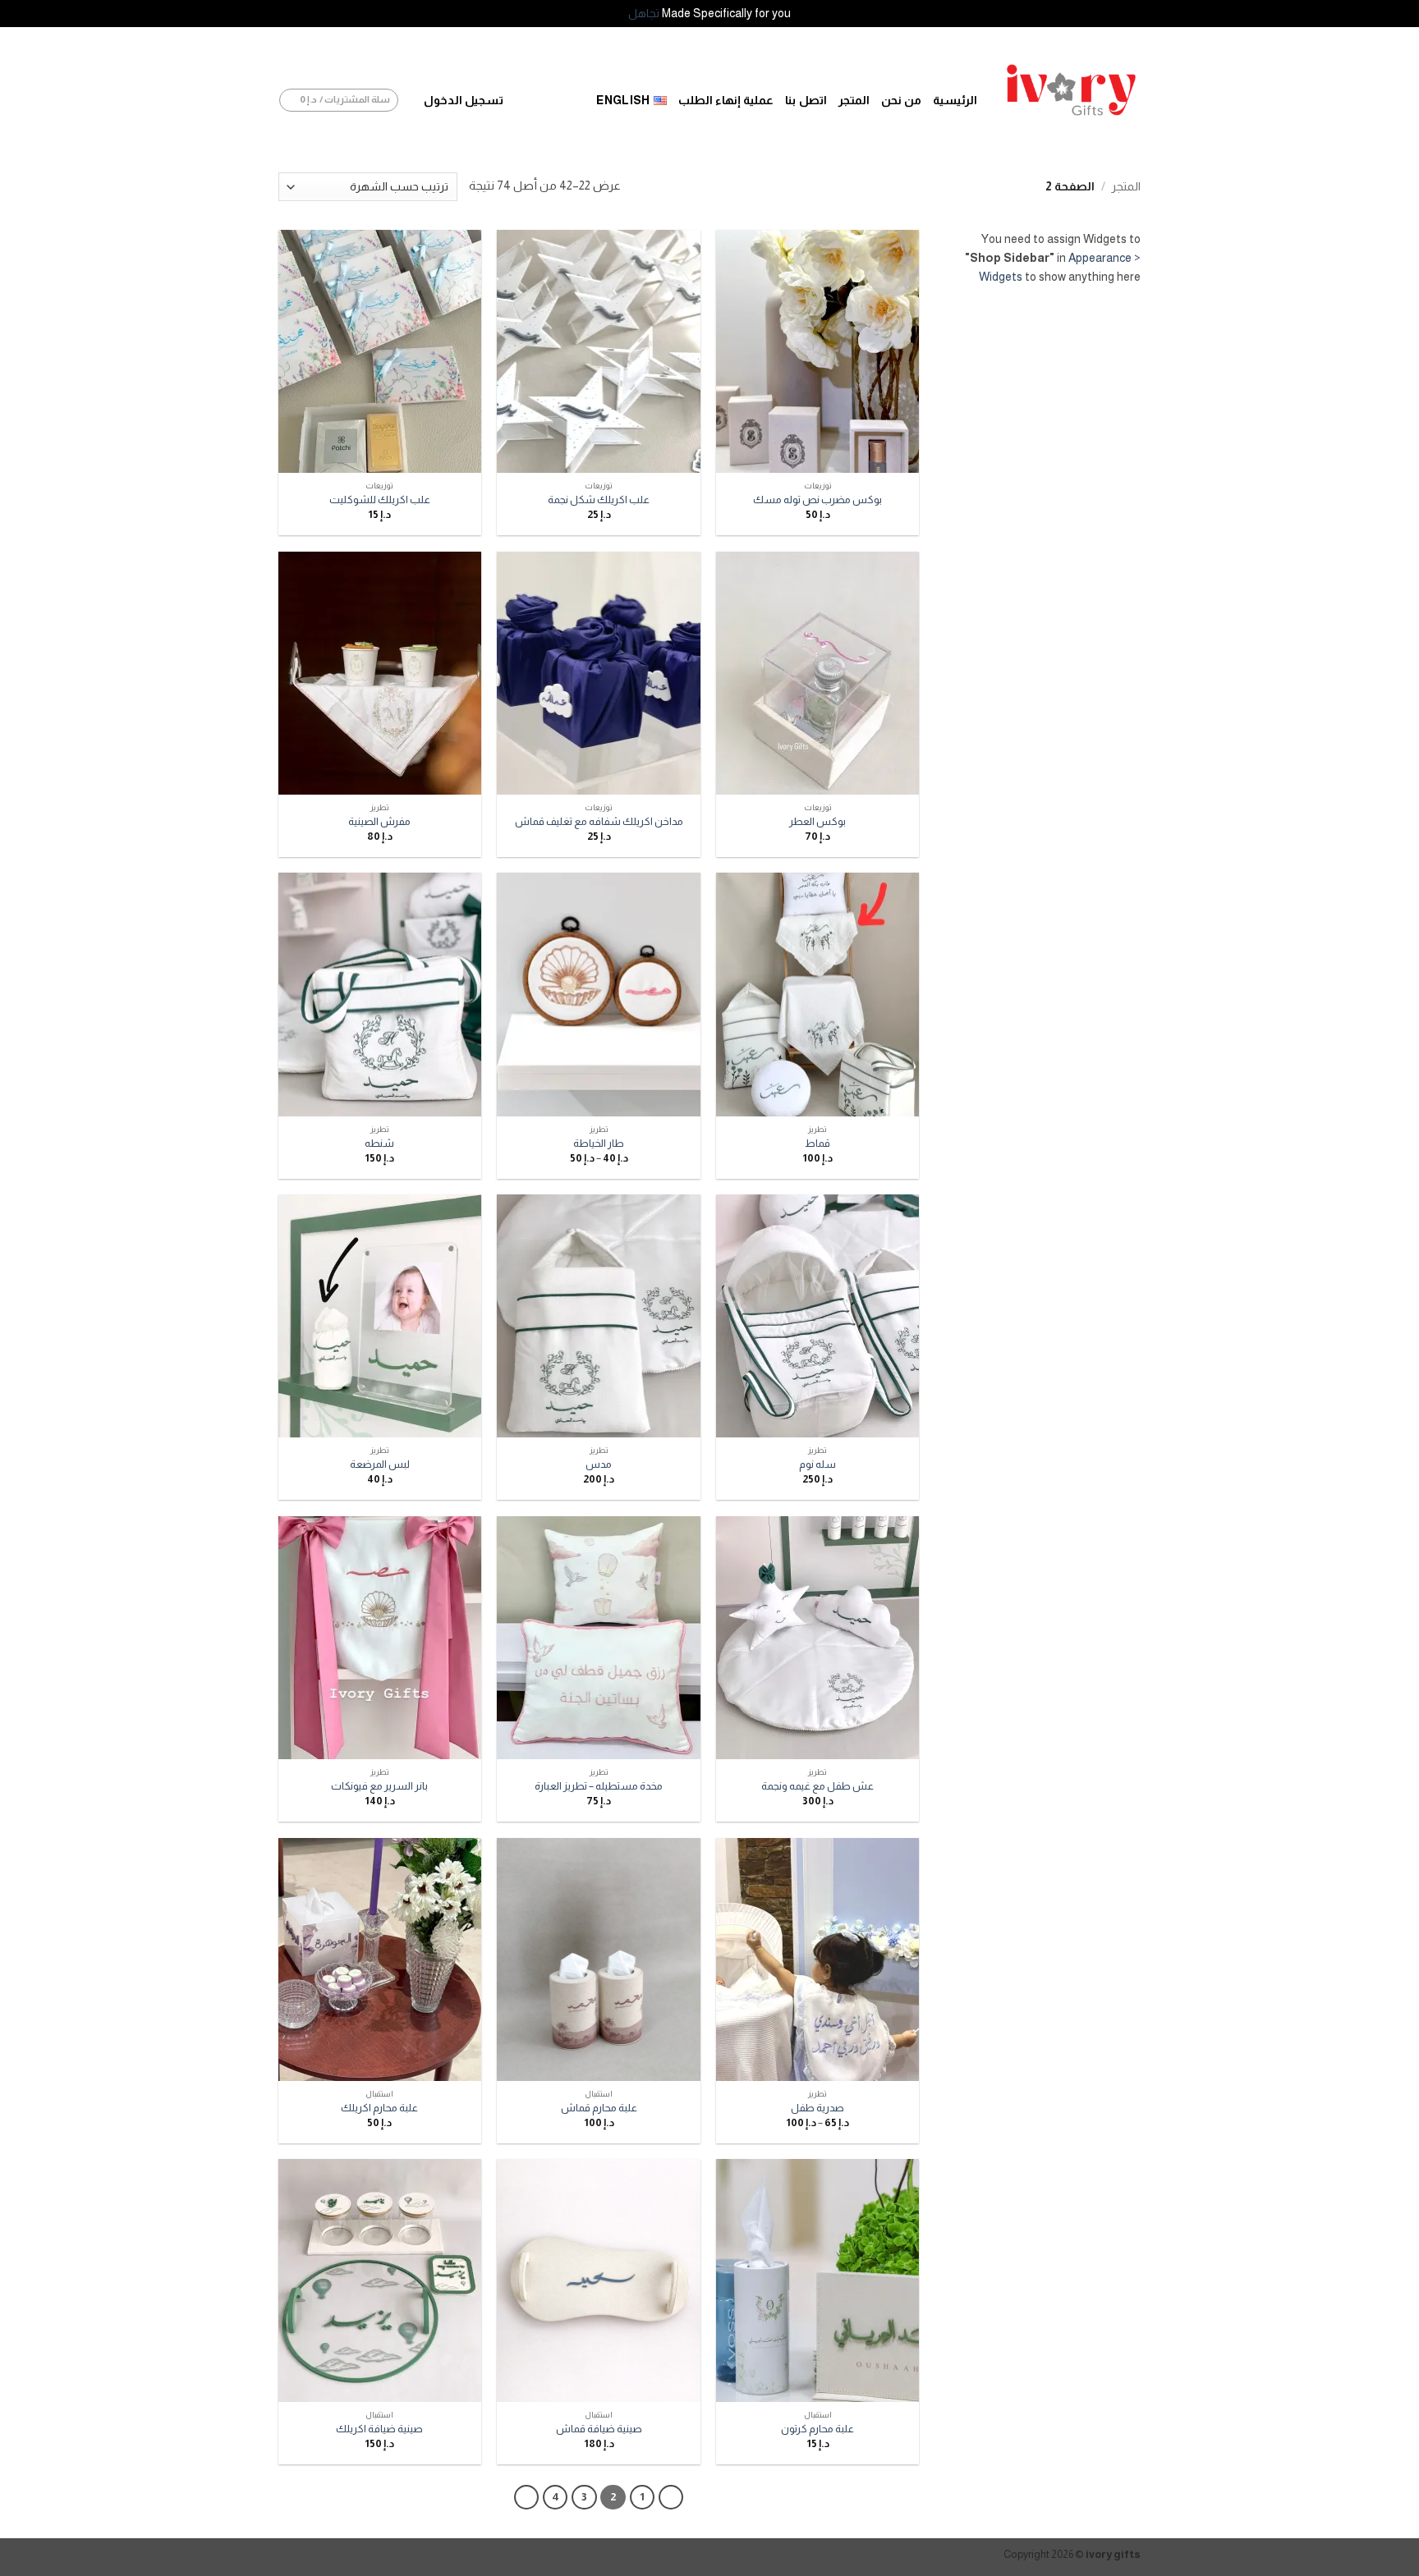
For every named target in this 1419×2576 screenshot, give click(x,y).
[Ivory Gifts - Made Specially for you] (1071, 90)
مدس (599, 1464)
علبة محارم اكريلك (379, 2108)
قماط (817, 1143)
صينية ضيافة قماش (599, 2429)
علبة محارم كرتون (817, 2429)
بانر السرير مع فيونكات (379, 1786)
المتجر (854, 100)
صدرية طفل (817, 2108)
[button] (464, 101)
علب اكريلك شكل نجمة (599, 500)
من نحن (901, 100)
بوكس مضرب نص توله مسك (817, 500)
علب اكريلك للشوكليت (380, 500)
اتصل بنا (806, 100)
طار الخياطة (599, 1143)
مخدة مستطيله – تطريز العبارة (599, 1786)
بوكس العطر (817, 821)
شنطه (379, 1143)
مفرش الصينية (379, 821)
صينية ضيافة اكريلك (379, 2429)
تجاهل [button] (644, 13)
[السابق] (671, 2497)
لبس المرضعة (380, 1464)
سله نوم (817, 1464)
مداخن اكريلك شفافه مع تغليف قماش (599, 821)
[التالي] (526, 2497)
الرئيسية (955, 100)
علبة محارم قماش (599, 2108)
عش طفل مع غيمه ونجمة (817, 1786)
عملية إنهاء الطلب (726, 100)
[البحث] (565, 101)
